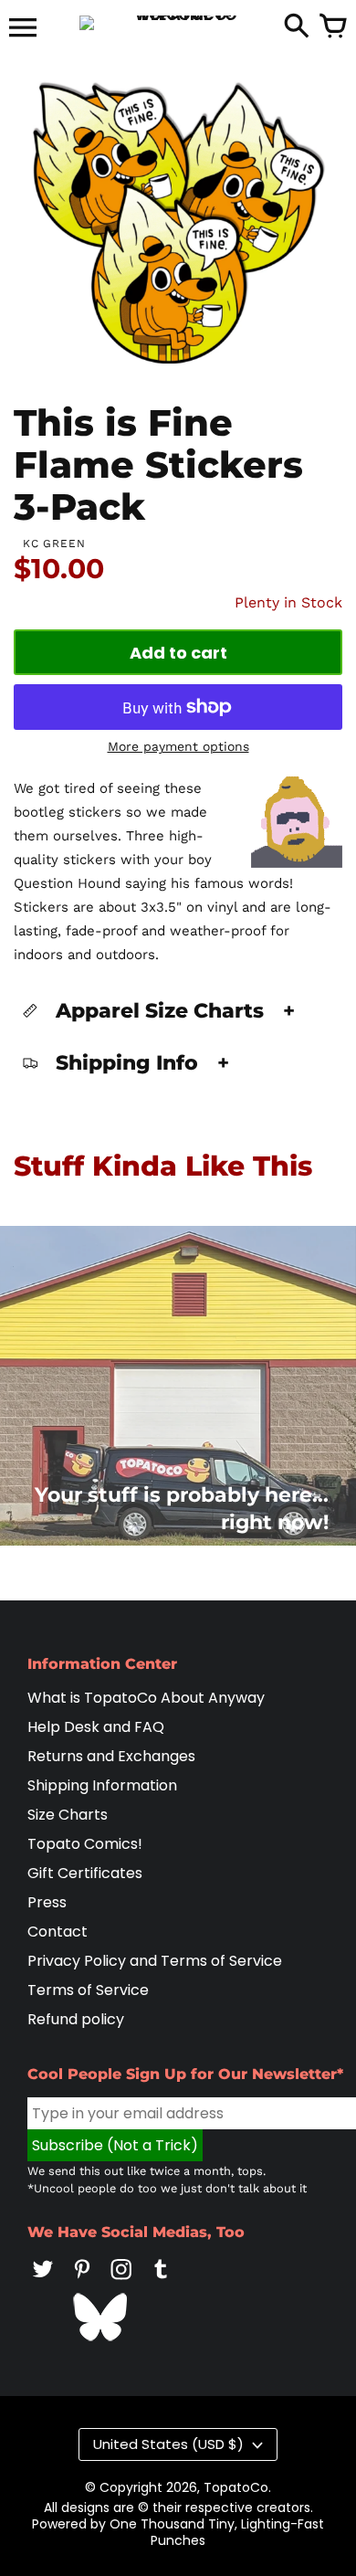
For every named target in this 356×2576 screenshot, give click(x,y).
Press (47, 1902)
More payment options (178, 746)
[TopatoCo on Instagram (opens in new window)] (121, 2281)
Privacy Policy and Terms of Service (155, 1961)
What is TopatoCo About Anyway (146, 1698)
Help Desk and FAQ (96, 1727)
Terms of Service (88, 1990)
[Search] (297, 27)
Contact (58, 1932)
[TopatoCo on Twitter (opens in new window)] (43, 2281)
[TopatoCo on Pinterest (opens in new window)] (82, 2281)
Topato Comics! (85, 1844)
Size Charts (68, 1815)
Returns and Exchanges (111, 1756)
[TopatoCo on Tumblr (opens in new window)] (161, 2281)
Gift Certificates (85, 1873)
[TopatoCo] (178, 23)
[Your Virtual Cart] (333, 27)
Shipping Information (102, 1785)
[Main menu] (23, 29)
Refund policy (76, 2019)
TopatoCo (236, 2487)
